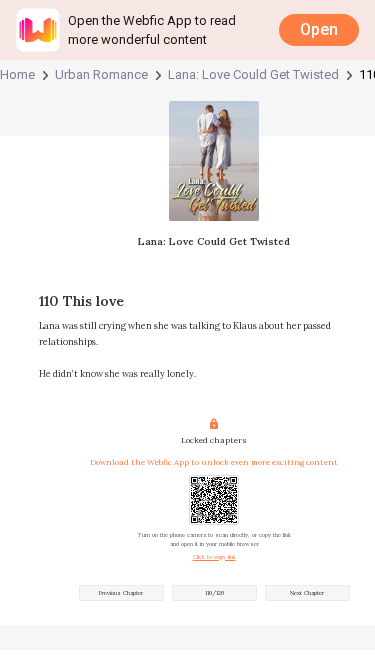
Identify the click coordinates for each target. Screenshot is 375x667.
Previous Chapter (121, 593)
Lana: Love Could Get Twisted (253, 75)
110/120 (214, 593)
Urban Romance (101, 75)
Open (319, 29)
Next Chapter (307, 593)
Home (17, 75)
